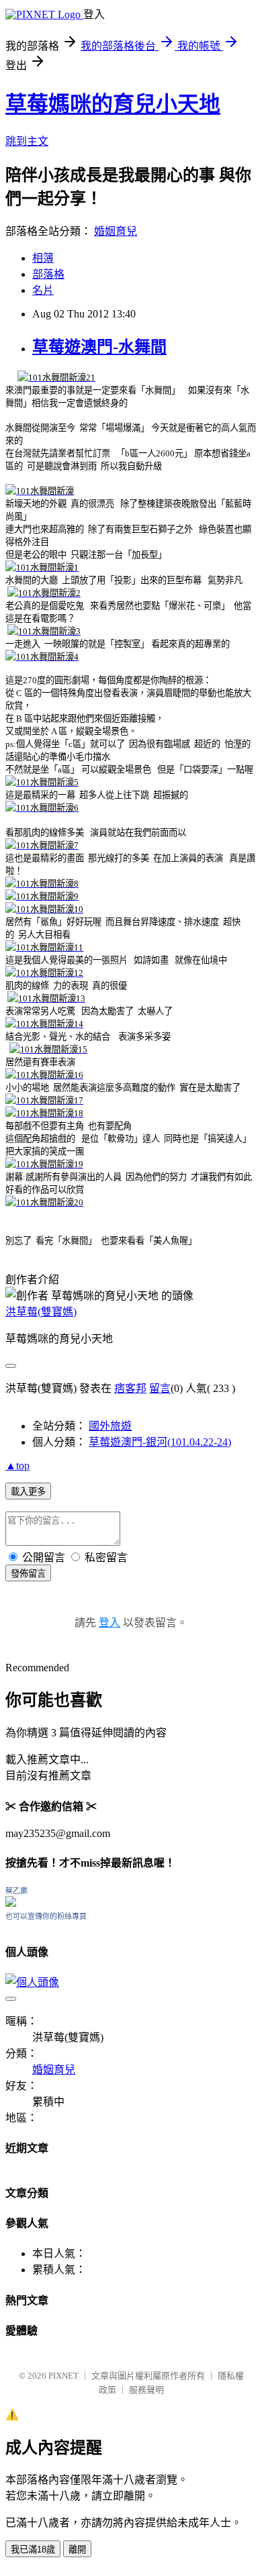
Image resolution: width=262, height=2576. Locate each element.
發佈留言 (28, 1574)
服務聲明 (146, 2390)
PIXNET (63, 2376)
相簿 (43, 258)
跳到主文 (27, 141)
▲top (17, 1466)
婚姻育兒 (116, 231)
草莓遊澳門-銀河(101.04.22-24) (160, 1442)
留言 (160, 1388)
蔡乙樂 (16, 1891)
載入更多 (28, 1492)
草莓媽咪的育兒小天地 (113, 104)
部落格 (48, 274)
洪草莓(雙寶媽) (41, 1312)
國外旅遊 (110, 1426)
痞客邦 (130, 1388)
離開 (77, 2549)
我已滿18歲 (33, 2549)
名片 (43, 290)
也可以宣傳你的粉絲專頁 (46, 1916)
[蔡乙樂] (11, 1903)
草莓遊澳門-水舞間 (99, 347)
